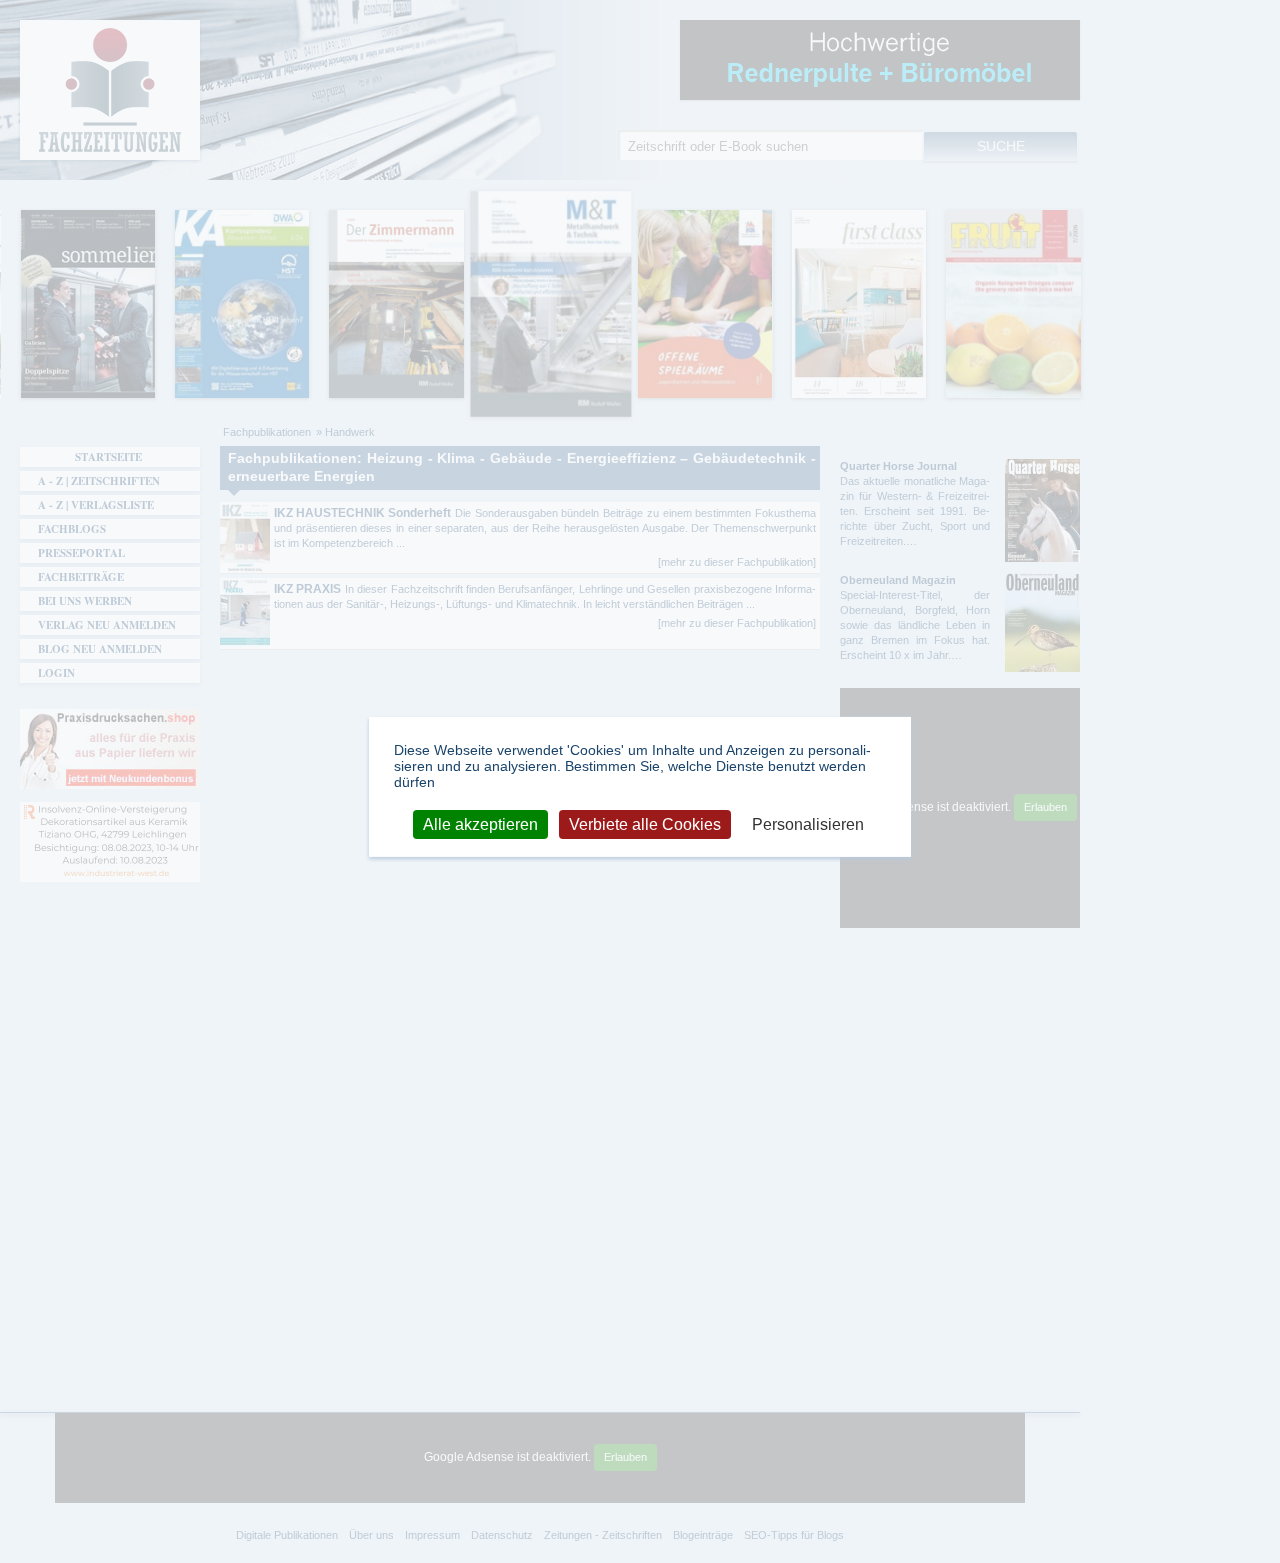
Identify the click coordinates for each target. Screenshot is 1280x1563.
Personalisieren (808, 823)
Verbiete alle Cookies (645, 823)
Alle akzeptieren (480, 823)
